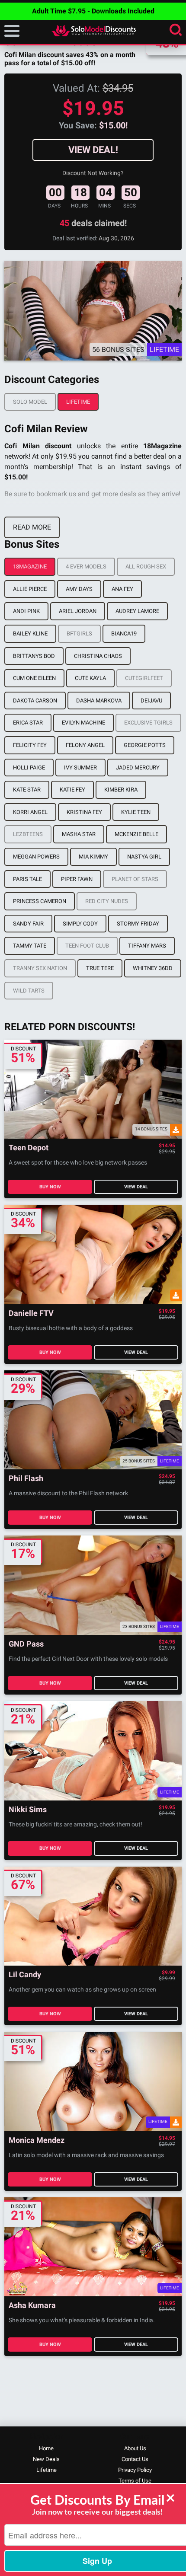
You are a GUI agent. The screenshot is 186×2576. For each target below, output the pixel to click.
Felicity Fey (30, 745)
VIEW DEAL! (93, 150)
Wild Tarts (29, 991)
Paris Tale (27, 879)
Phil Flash (26, 1479)
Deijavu (151, 701)
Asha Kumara (32, 2306)
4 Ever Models (86, 567)
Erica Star (28, 723)
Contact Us (135, 2459)
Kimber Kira (121, 790)
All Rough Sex (146, 567)
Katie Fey (72, 790)
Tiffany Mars (147, 946)
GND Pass (26, 1644)
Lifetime (78, 402)
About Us (135, 2448)
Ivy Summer (80, 768)
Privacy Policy (135, 2470)
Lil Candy (25, 1975)
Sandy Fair (28, 924)
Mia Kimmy (93, 857)
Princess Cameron (40, 901)
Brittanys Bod (34, 656)
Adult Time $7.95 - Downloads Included (93, 11)
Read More (32, 527)
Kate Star (27, 790)
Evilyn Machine (83, 723)
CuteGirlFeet (144, 678)
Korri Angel (30, 812)
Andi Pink (26, 611)
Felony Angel (85, 745)
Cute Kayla (90, 678)
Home (46, 2448)
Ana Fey (122, 589)
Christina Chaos (98, 656)
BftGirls (79, 634)
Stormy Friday (138, 924)
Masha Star (79, 834)
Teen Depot (29, 1148)
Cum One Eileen (34, 678)
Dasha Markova (99, 701)
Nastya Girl (144, 857)
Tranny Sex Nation (40, 968)
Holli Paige (29, 768)
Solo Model (30, 402)
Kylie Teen (136, 812)
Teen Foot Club (87, 946)
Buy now (50, 1187)
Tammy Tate (30, 946)
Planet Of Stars (135, 879)
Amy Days (79, 589)
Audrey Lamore (137, 611)
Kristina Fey (84, 812)
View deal (136, 1187)
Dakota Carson (35, 701)
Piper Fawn (77, 879)
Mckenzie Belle (136, 834)
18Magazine (30, 567)
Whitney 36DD (153, 968)
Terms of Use (135, 2481)
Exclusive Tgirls (148, 723)
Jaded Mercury (138, 768)
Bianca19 (124, 634)
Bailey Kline (30, 634)
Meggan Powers (36, 857)
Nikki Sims (28, 1810)
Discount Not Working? (93, 173)
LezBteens (28, 834)
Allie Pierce (30, 589)
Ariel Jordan (78, 611)
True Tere (100, 968)
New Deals (46, 2459)
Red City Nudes (107, 901)
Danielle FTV (31, 1314)
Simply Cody (80, 924)
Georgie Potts (145, 745)
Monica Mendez (37, 2140)
